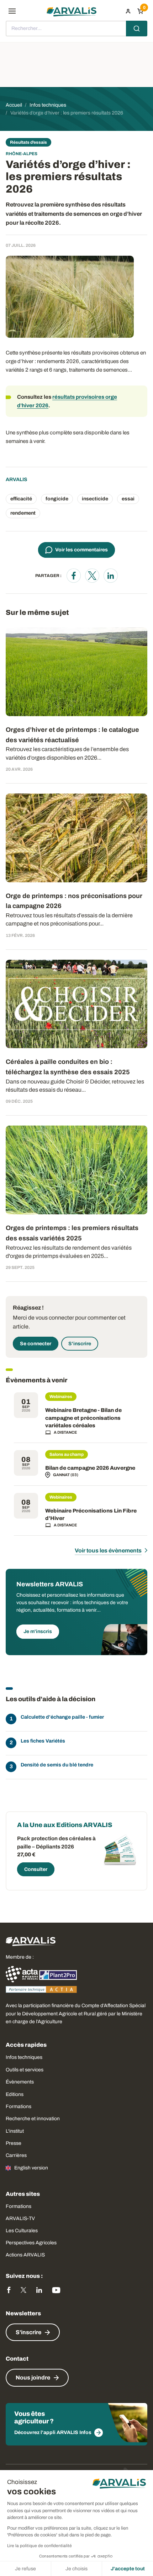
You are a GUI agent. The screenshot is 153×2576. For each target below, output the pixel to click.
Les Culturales (22, 2231)
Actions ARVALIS (25, 2255)
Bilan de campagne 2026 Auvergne (90, 1468)
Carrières (16, 2155)
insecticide (95, 499)
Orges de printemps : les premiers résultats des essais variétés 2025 (72, 1233)
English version (31, 2168)
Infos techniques (24, 2057)
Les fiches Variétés (43, 1741)
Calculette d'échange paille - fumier (62, 1717)
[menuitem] (128, 11)
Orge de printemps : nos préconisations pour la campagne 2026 (74, 901)
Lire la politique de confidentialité (39, 2546)
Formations (19, 2106)
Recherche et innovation (33, 2119)
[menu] (12, 11)
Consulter (36, 1869)
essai (128, 499)
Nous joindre (33, 2378)
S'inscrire (80, 1344)
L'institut (15, 2131)
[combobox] (76, 29)
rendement (23, 513)
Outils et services (25, 2070)
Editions (15, 2094)
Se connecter (36, 1344)
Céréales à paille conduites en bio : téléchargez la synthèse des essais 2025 (68, 1067)
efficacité (21, 499)
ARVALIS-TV (20, 2218)
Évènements (20, 2082)
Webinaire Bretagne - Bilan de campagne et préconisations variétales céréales (83, 1418)
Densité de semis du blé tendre (57, 1765)
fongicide (57, 499)
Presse (14, 2143)
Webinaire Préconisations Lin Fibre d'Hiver (91, 1515)
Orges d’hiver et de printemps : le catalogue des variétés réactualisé (72, 735)
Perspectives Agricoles (31, 2243)
